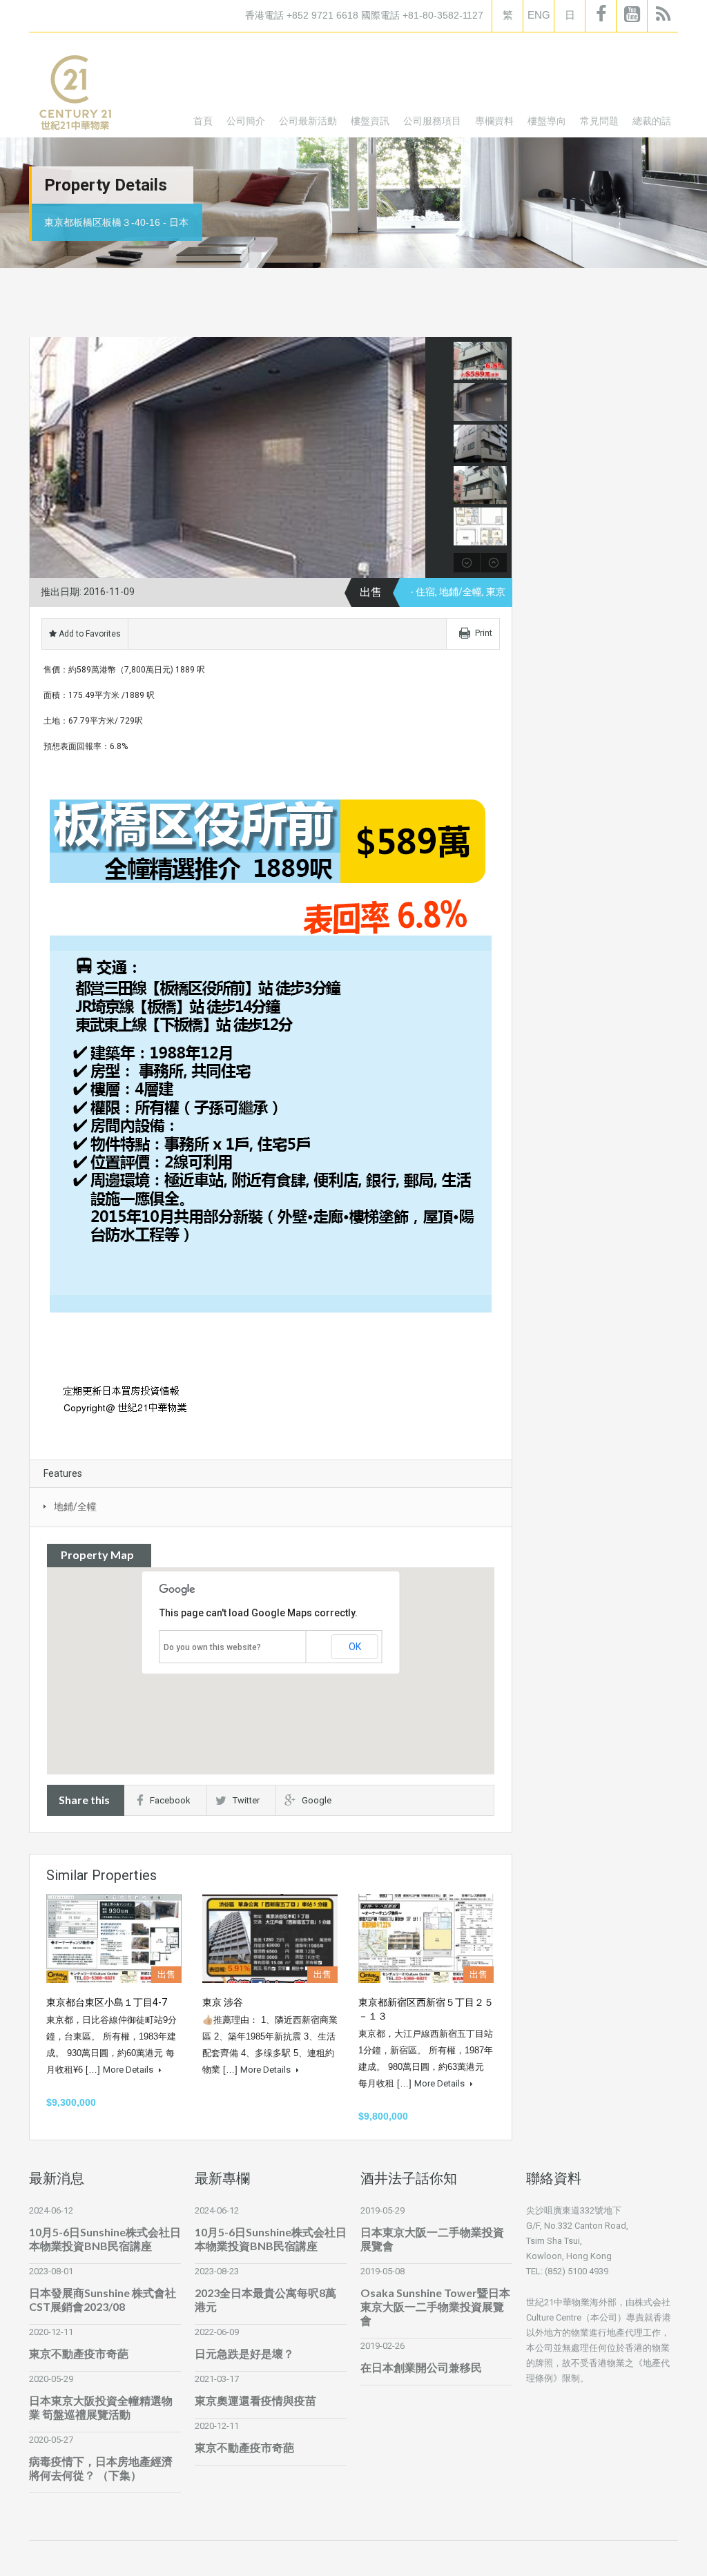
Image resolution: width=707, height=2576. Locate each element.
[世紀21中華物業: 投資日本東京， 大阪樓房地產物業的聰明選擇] (75, 95)
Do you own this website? (212, 1647)
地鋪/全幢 (75, 1507)
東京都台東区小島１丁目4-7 (107, 2002)
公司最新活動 (308, 120)
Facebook (170, 1800)
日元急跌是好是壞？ (244, 2353)
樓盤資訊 (370, 120)
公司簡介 (246, 120)
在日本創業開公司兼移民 (421, 2367)
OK (355, 1647)
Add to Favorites (89, 634)
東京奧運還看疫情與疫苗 (255, 2400)
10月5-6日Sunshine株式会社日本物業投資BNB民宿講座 (105, 2239)
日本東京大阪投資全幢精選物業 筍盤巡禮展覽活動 (101, 2407)
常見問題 (599, 120)
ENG (539, 15)
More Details (129, 2070)
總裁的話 (652, 120)
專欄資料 (494, 120)
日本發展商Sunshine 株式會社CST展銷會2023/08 (103, 2299)
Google (317, 1800)
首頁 (203, 120)
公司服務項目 (432, 120)
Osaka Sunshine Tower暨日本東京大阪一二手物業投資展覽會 (435, 2306)
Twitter (246, 1800)
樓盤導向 (547, 120)
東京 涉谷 (223, 2002)
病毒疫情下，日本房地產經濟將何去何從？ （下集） (101, 2468)
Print (484, 633)
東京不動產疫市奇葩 (79, 2353)
